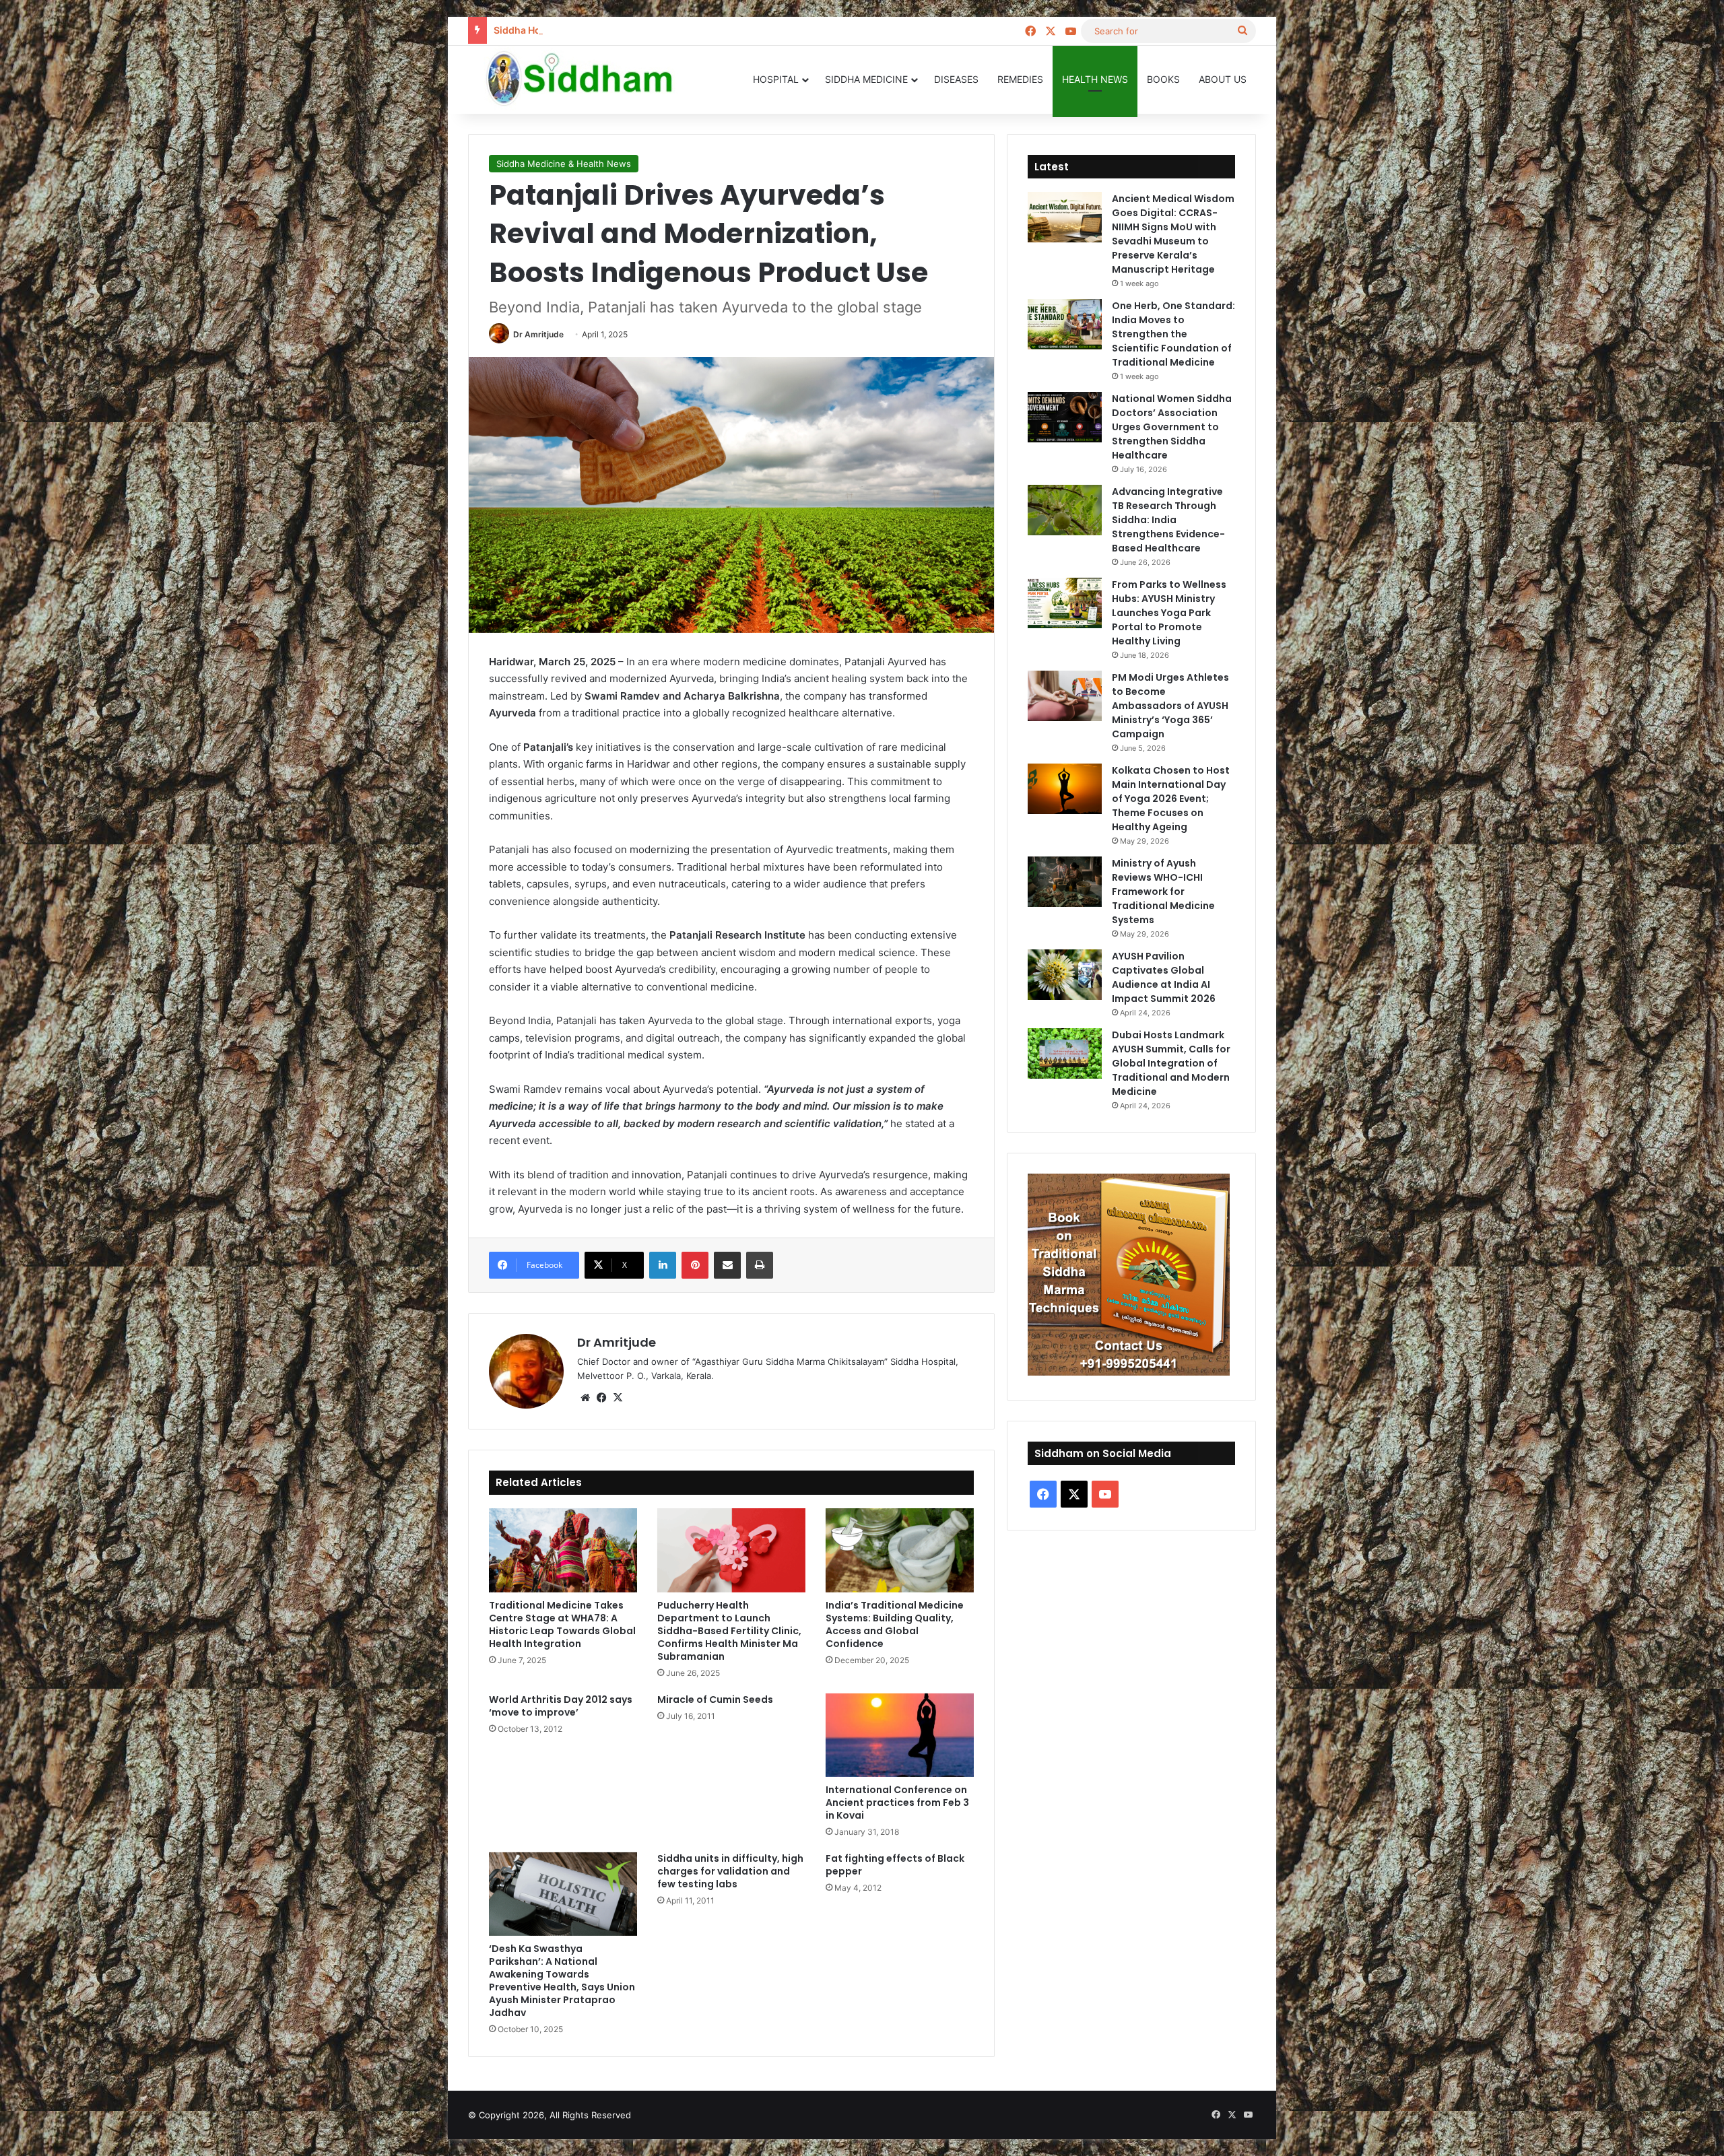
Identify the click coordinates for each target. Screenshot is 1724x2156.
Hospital (776, 79)
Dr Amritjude (538, 334)
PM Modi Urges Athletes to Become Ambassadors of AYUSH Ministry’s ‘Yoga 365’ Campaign (1170, 706)
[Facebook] (601, 1398)
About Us (1223, 79)
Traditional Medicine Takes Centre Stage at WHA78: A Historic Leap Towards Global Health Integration (562, 1624)
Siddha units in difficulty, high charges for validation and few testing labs (730, 1871)
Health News (1095, 79)
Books (1163, 79)
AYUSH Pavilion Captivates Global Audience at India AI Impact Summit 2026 (1164, 977)
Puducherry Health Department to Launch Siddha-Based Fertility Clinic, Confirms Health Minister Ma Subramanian (729, 1631)
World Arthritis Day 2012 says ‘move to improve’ (561, 1706)
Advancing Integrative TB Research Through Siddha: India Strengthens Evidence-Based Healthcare (1168, 520)
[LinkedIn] (663, 1265)
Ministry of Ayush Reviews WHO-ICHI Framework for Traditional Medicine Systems (1163, 891)
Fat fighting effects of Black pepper (895, 1865)
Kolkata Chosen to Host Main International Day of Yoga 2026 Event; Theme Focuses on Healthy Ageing (1171, 799)
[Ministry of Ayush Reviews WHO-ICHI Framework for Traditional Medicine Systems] (1065, 882)
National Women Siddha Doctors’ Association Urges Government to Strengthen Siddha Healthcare (1172, 427)
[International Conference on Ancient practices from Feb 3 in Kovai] (900, 1735)
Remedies (1020, 79)
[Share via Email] (727, 1265)
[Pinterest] (695, 1265)
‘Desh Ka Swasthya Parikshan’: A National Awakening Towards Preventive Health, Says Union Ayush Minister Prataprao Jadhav (562, 1981)
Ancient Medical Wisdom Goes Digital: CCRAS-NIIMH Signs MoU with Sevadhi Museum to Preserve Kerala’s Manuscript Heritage (1173, 234)
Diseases (956, 79)
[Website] (585, 1398)
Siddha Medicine (866, 79)
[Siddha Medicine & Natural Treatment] (589, 79)
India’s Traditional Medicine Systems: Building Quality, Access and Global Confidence (895, 1624)
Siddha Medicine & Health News (564, 164)
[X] (618, 1398)
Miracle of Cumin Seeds (715, 1699)
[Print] (760, 1265)
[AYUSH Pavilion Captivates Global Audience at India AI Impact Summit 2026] (1065, 975)
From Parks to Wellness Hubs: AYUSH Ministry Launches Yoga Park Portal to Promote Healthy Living (1169, 613)
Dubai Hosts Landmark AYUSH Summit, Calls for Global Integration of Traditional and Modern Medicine (1171, 1063)
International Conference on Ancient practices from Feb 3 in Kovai (897, 1803)
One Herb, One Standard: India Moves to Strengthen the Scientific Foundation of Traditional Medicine (1173, 334)
